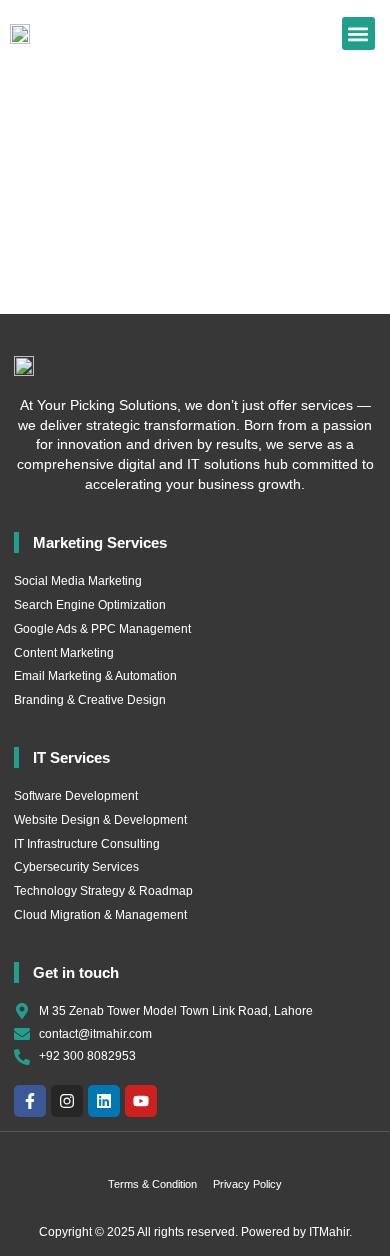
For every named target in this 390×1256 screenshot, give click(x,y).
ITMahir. (330, 1232)
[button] (358, 33)
